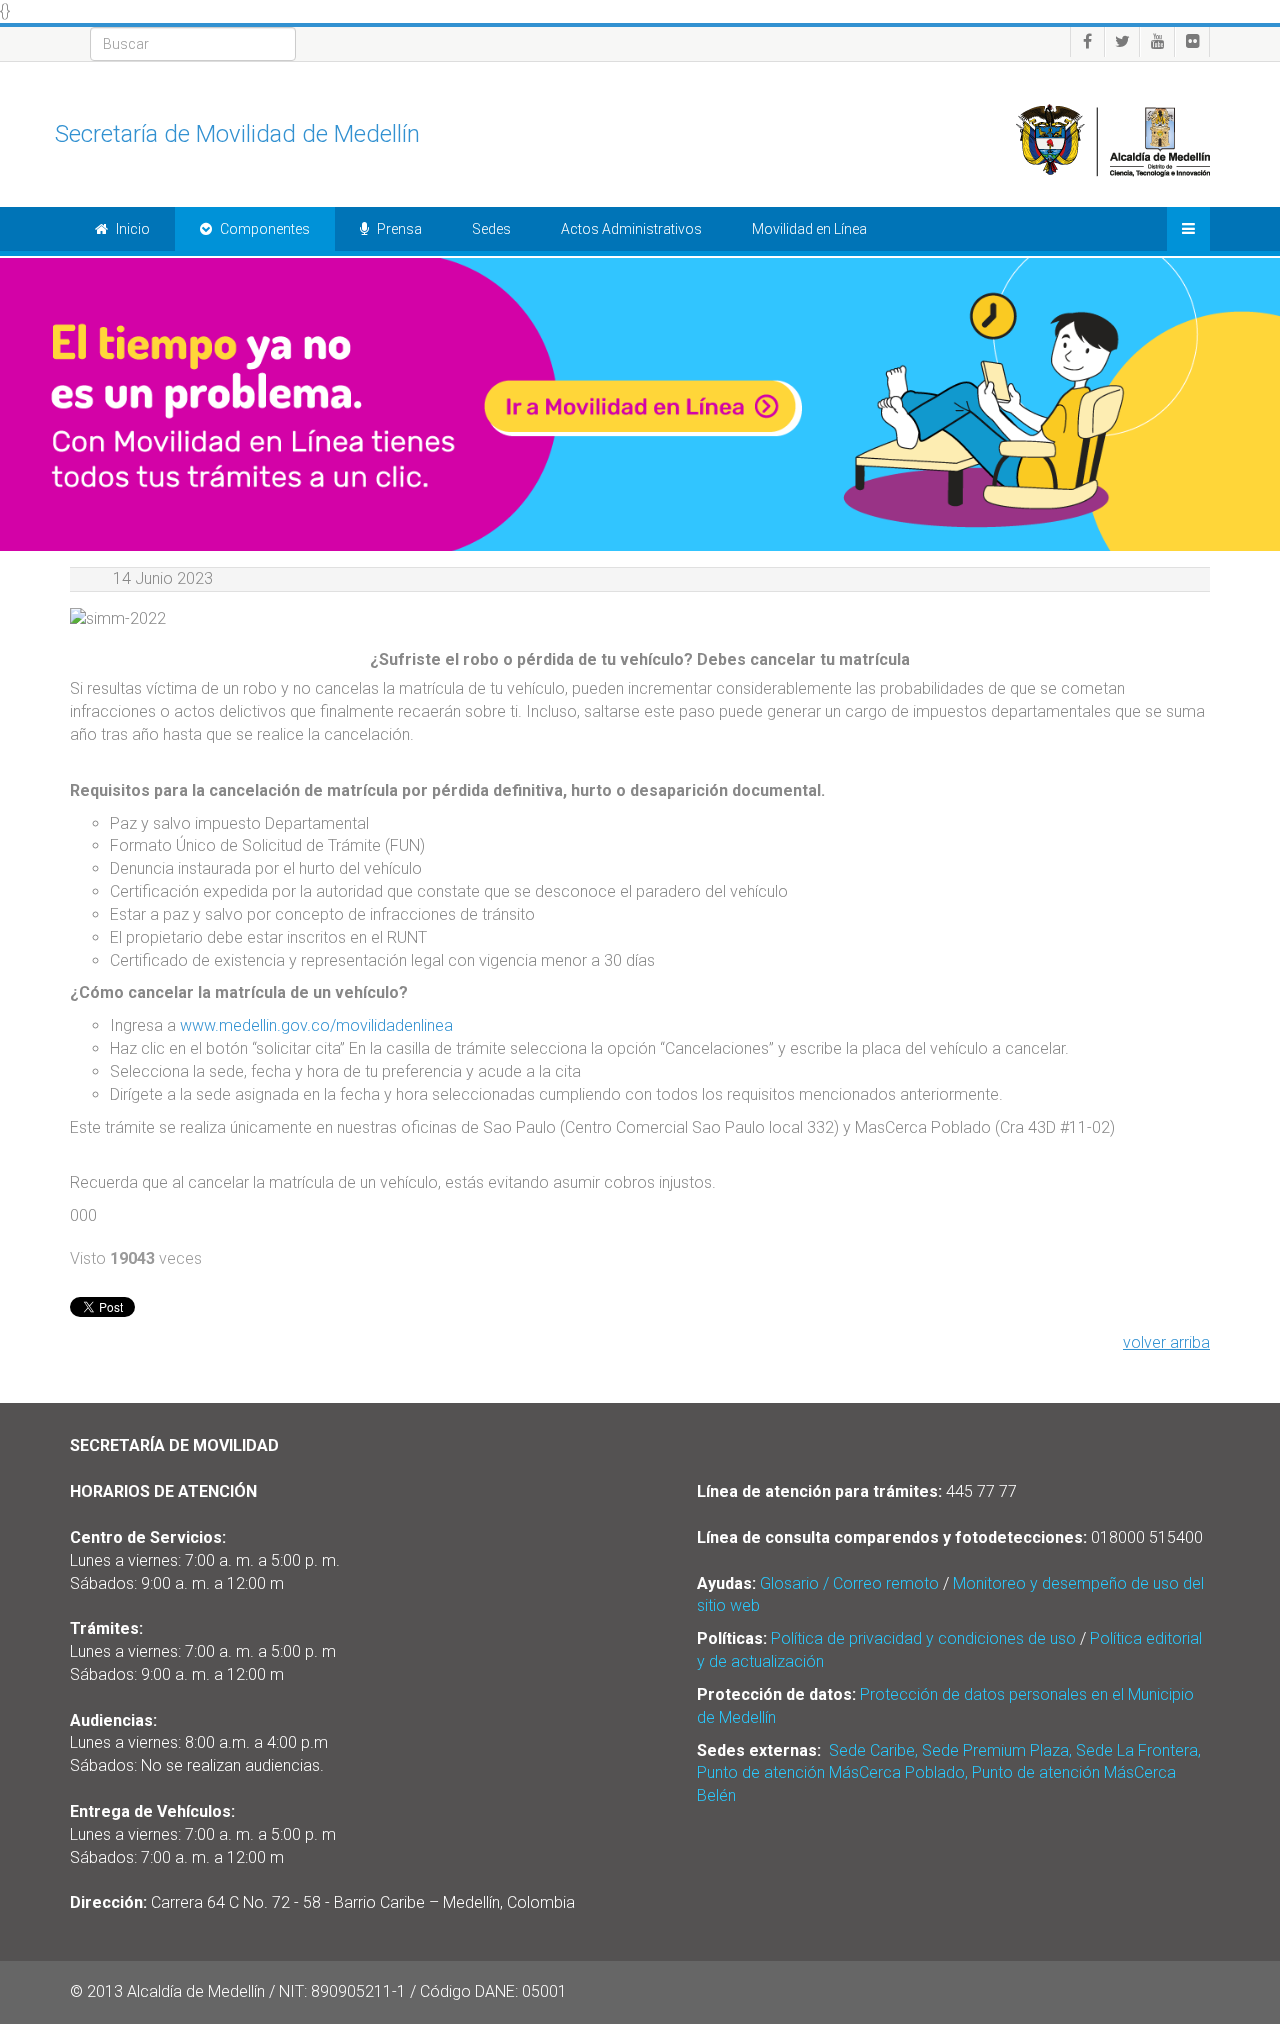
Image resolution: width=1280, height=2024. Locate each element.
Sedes (491, 229)
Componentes (263, 229)
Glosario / (796, 1583)
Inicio (131, 229)
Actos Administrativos (631, 229)
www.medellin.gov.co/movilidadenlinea (318, 1025)
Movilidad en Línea (809, 229)
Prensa (398, 229)
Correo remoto (886, 1583)
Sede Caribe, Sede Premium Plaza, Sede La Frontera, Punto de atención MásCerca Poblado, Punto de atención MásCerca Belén (949, 1773)
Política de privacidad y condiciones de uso (923, 1638)
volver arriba (1166, 1342)
